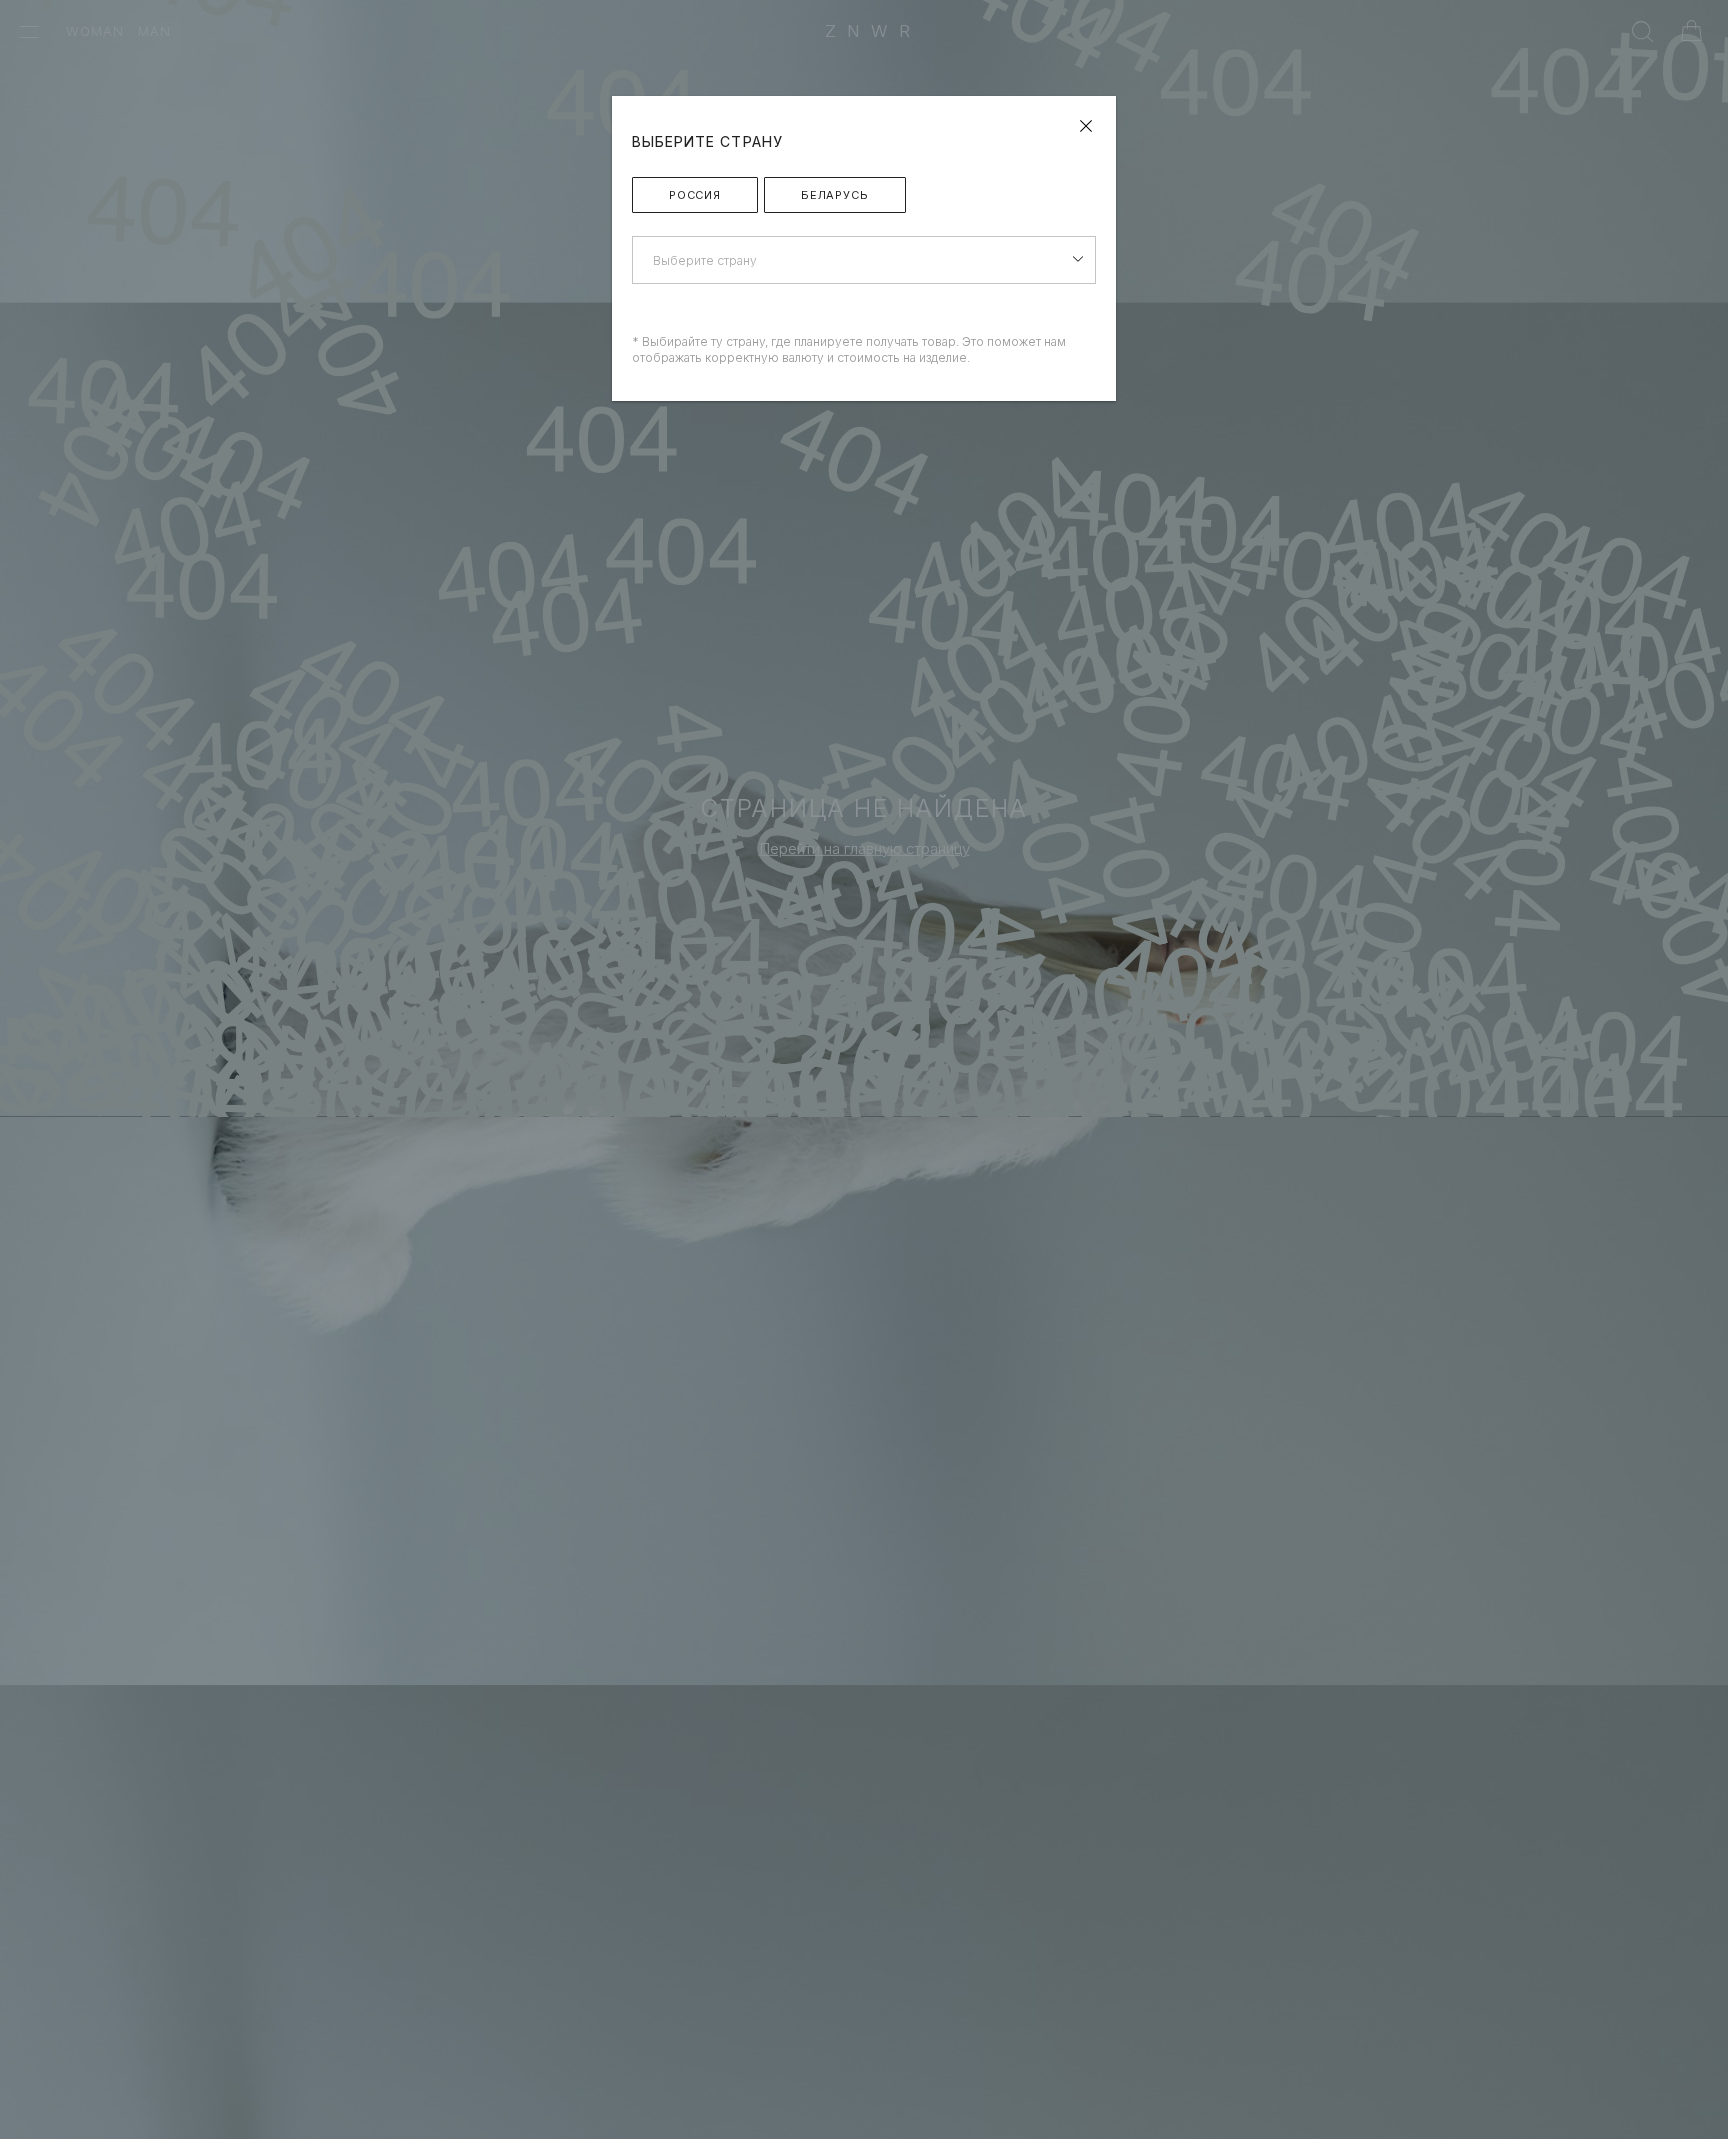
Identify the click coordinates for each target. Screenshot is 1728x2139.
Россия (695, 195)
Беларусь (835, 195)
